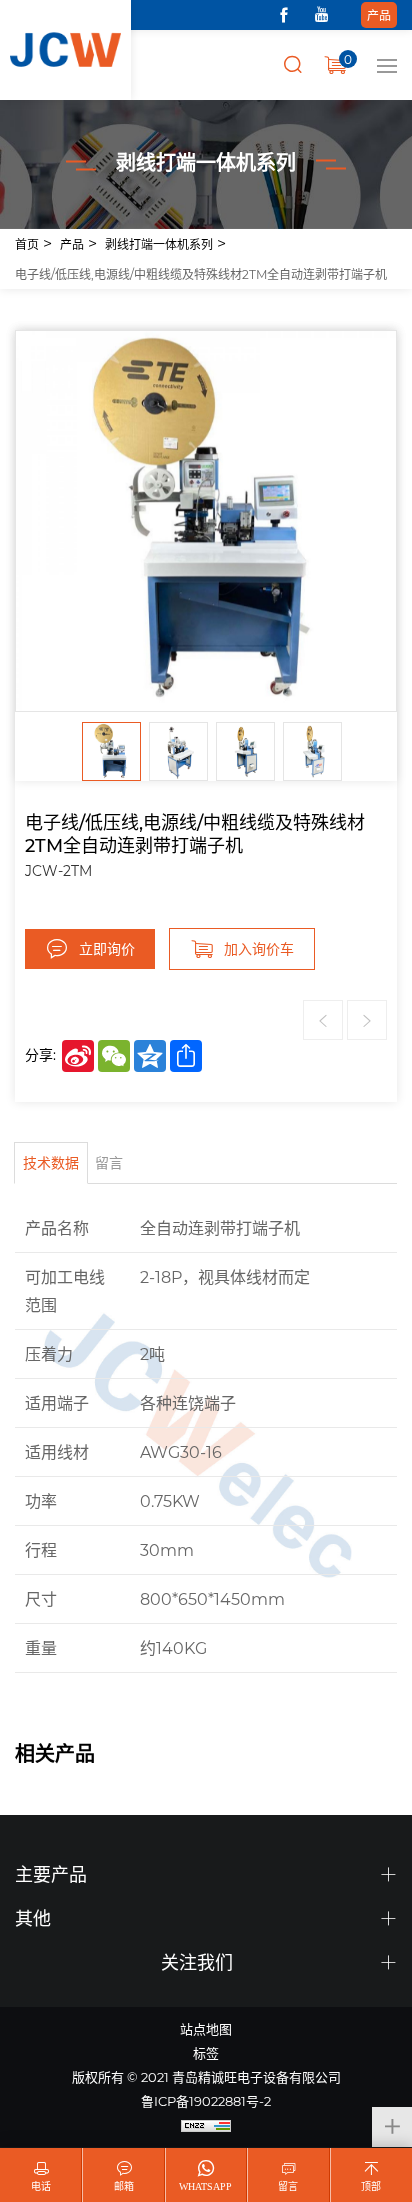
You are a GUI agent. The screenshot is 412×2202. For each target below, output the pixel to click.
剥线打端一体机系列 (159, 244)
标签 (206, 2052)
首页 (27, 244)
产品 (379, 15)
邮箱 (124, 2186)
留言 (109, 1162)
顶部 (371, 2186)
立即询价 (107, 948)
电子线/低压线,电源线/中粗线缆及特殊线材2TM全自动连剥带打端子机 (201, 274)
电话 (41, 2186)
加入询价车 (259, 948)
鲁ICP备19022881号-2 (206, 2100)
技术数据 (51, 1162)
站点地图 (206, 2028)
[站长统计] (206, 2125)
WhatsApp (205, 2186)
